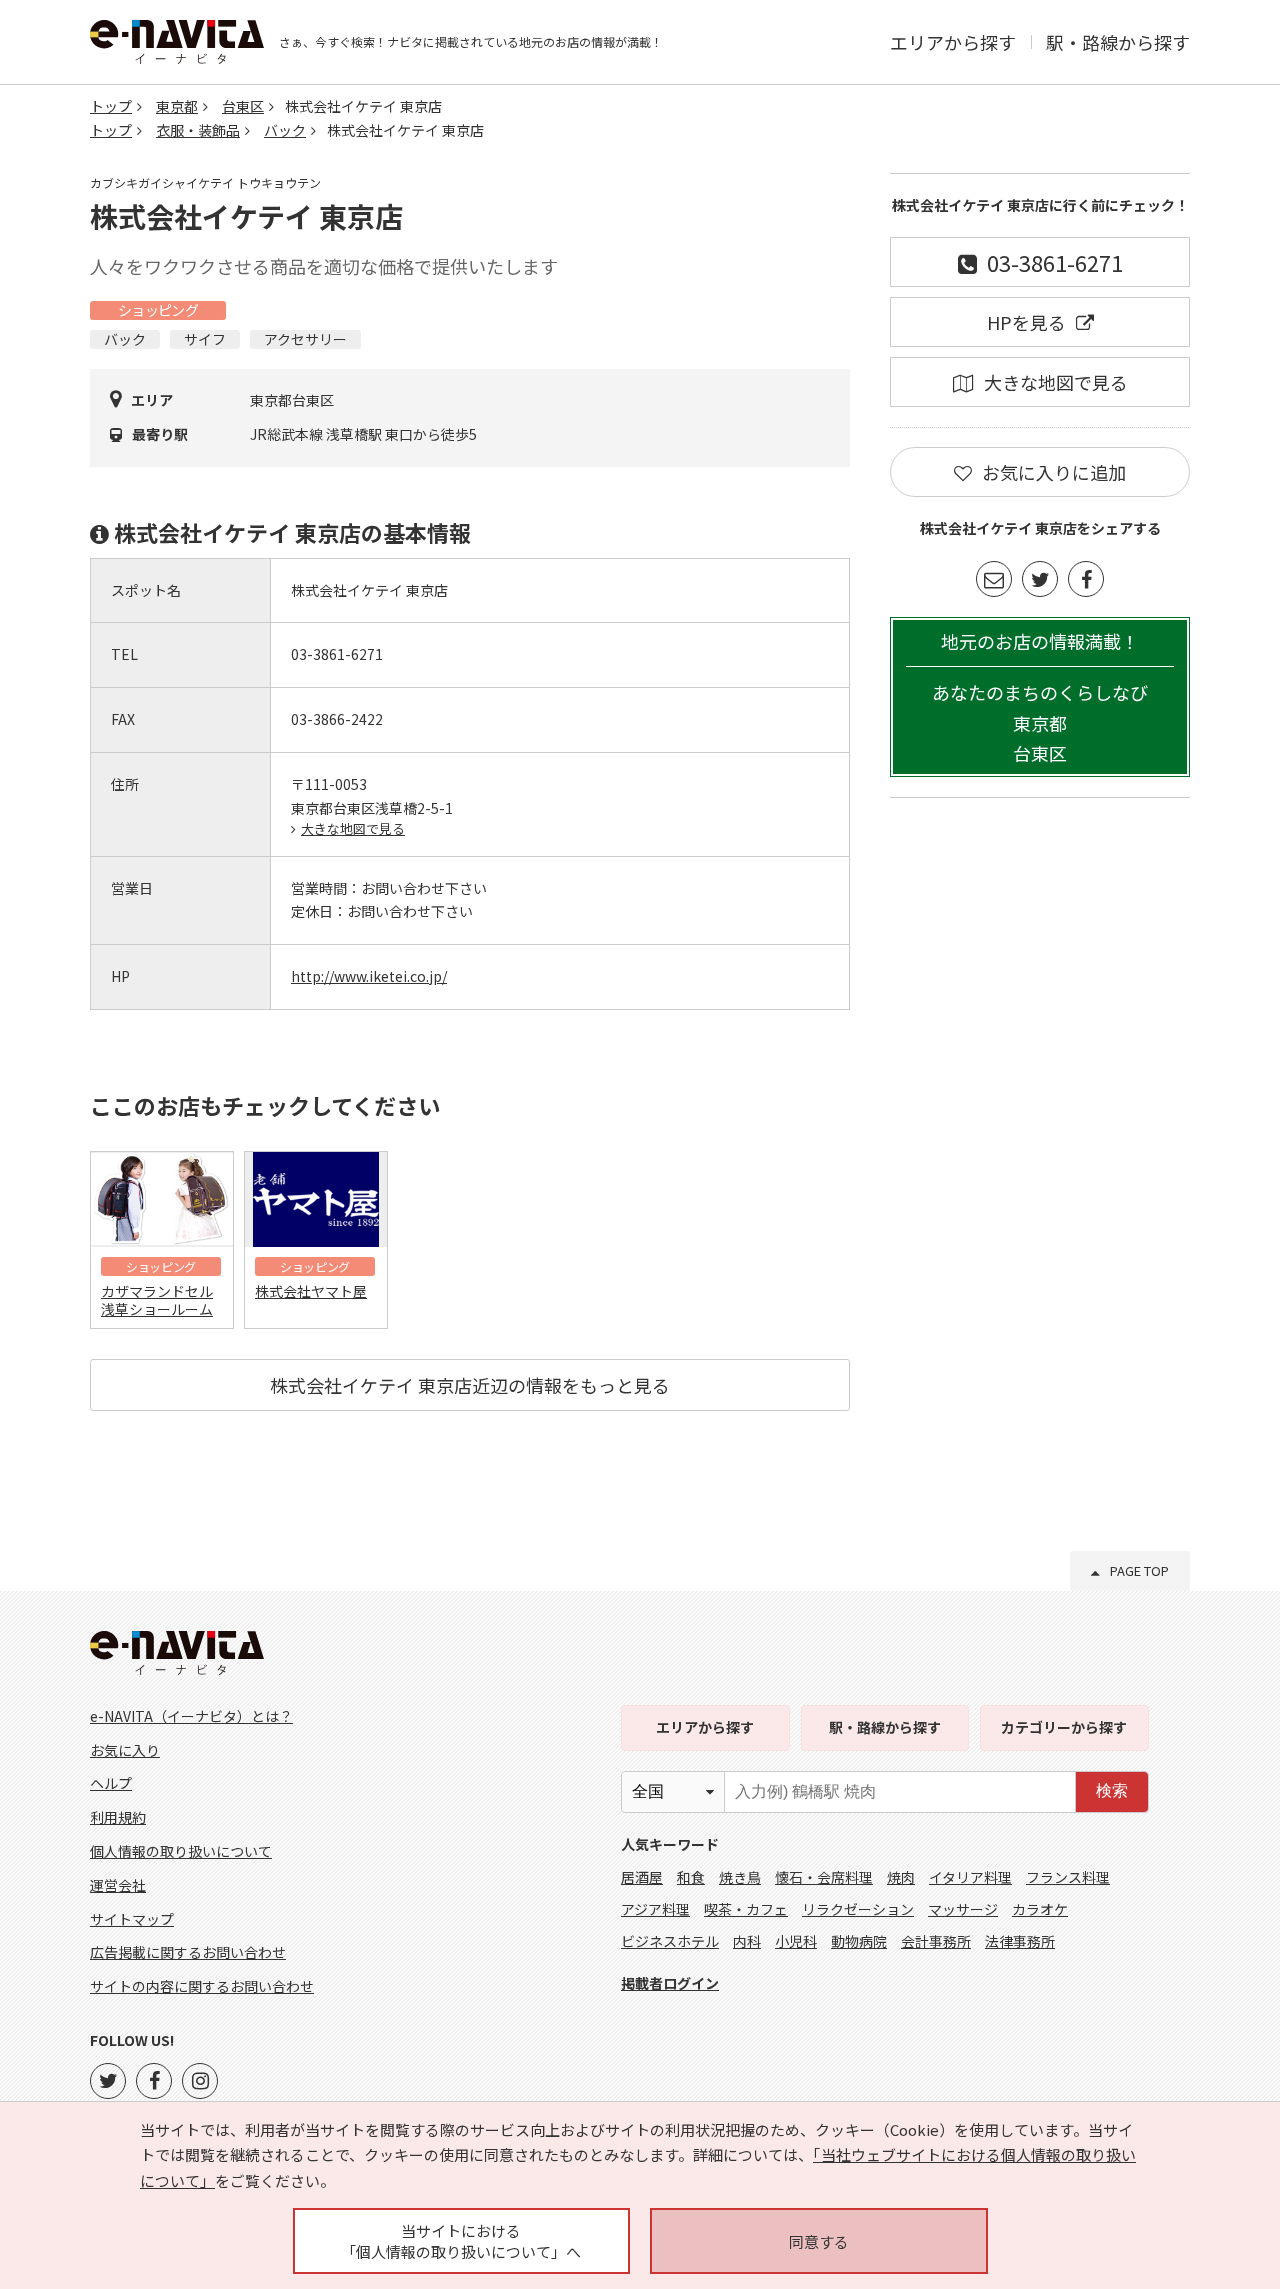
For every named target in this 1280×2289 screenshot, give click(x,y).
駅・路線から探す (1118, 42)
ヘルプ (111, 1783)
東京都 (177, 106)
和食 (691, 1877)
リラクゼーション (858, 1909)
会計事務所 (936, 1941)
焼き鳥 (740, 1877)
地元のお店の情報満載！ (1040, 697)
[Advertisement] (1040, 1118)
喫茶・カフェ (746, 1909)
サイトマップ (132, 1919)
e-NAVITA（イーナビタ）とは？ (191, 1716)
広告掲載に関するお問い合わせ (188, 1952)
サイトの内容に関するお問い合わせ (202, 1986)
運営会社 (118, 1885)
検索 (1112, 1790)
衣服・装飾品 (198, 130)
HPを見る (1026, 322)
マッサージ (963, 1909)
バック (285, 130)
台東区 (243, 106)
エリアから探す (953, 42)
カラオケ (1040, 1909)
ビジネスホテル (670, 1941)
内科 (747, 1941)
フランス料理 (1068, 1877)
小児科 (796, 1941)
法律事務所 (1020, 1941)
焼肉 (901, 1877)
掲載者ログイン (670, 1983)
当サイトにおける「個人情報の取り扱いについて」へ (461, 2241)
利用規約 (118, 1817)
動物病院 (859, 1941)
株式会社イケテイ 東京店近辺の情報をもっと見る (470, 1385)
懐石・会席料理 (824, 1877)
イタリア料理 (970, 1877)
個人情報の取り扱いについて (181, 1851)
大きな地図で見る (353, 828)
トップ (111, 106)
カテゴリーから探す (1064, 1727)
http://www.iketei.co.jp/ (369, 976)
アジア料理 (655, 1909)
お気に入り (125, 1750)
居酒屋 (642, 1877)
